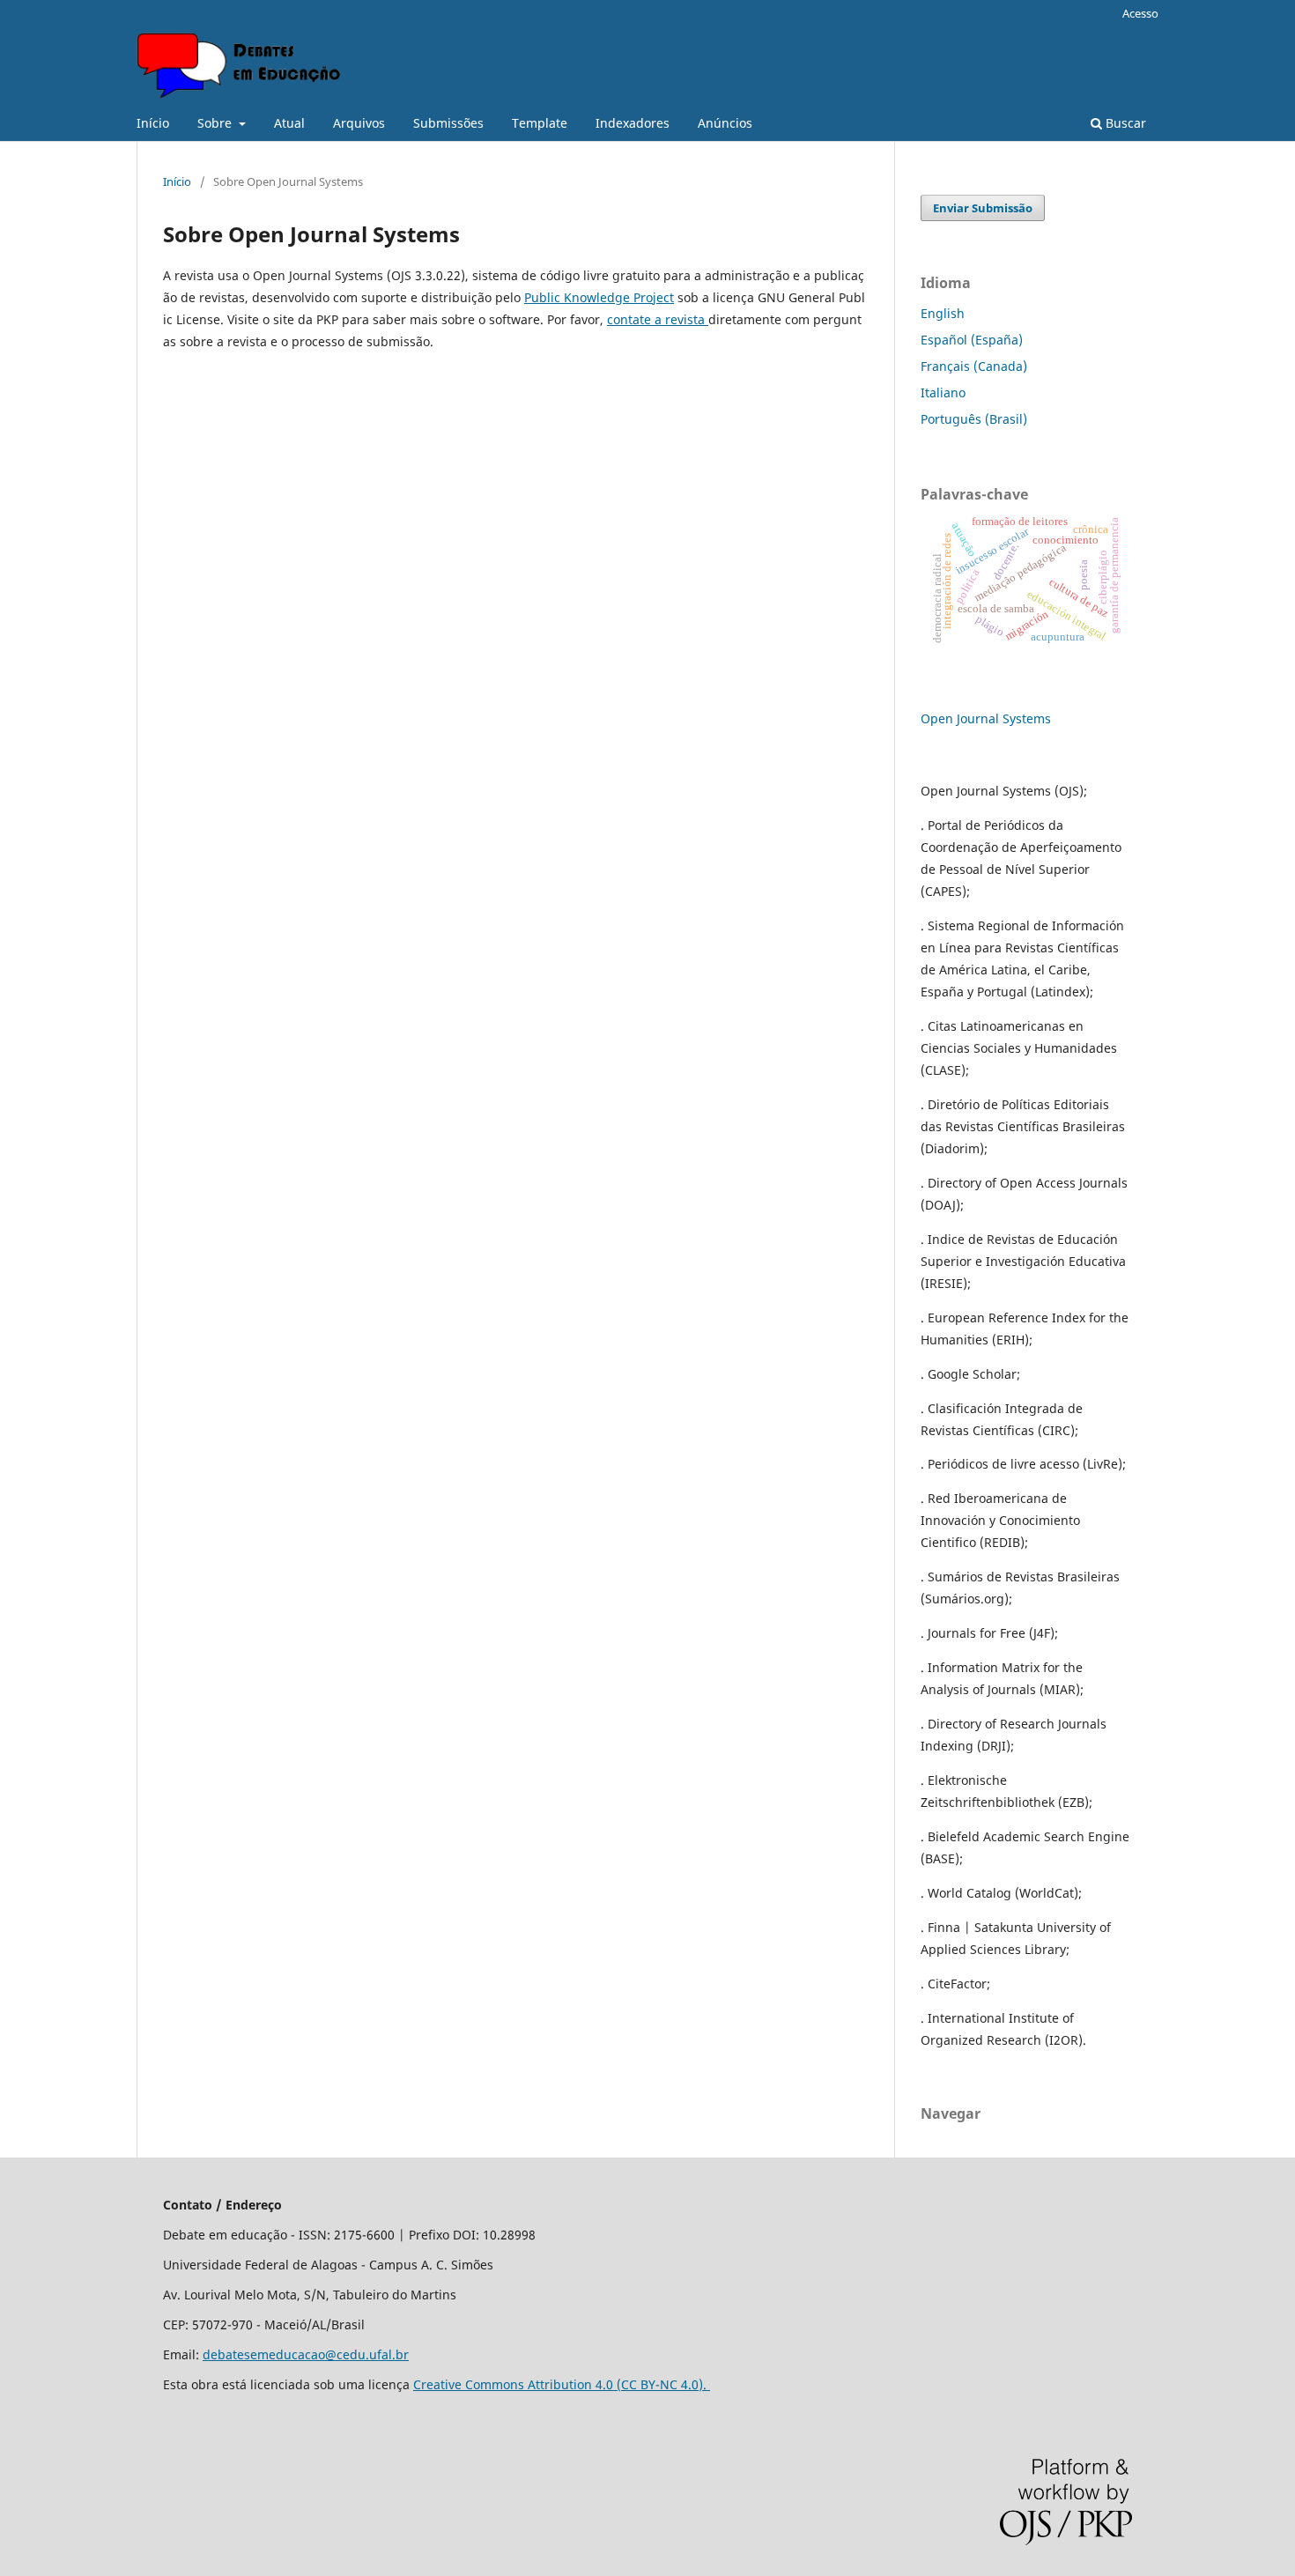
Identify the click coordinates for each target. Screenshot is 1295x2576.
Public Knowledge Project (599, 297)
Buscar (1124, 123)
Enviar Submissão (983, 208)
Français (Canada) (974, 366)
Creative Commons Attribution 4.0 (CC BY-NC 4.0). (562, 2384)
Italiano (943, 392)
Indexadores (633, 123)
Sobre (216, 123)
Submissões (448, 123)
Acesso (1140, 13)
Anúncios (725, 123)
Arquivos (359, 123)
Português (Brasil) (974, 419)
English (943, 313)
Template (540, 123)
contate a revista (658, 319)
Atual (289, 123)
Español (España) (972, 340)
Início (153, 123)
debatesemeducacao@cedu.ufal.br (306, 2354)
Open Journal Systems (986, 718)
